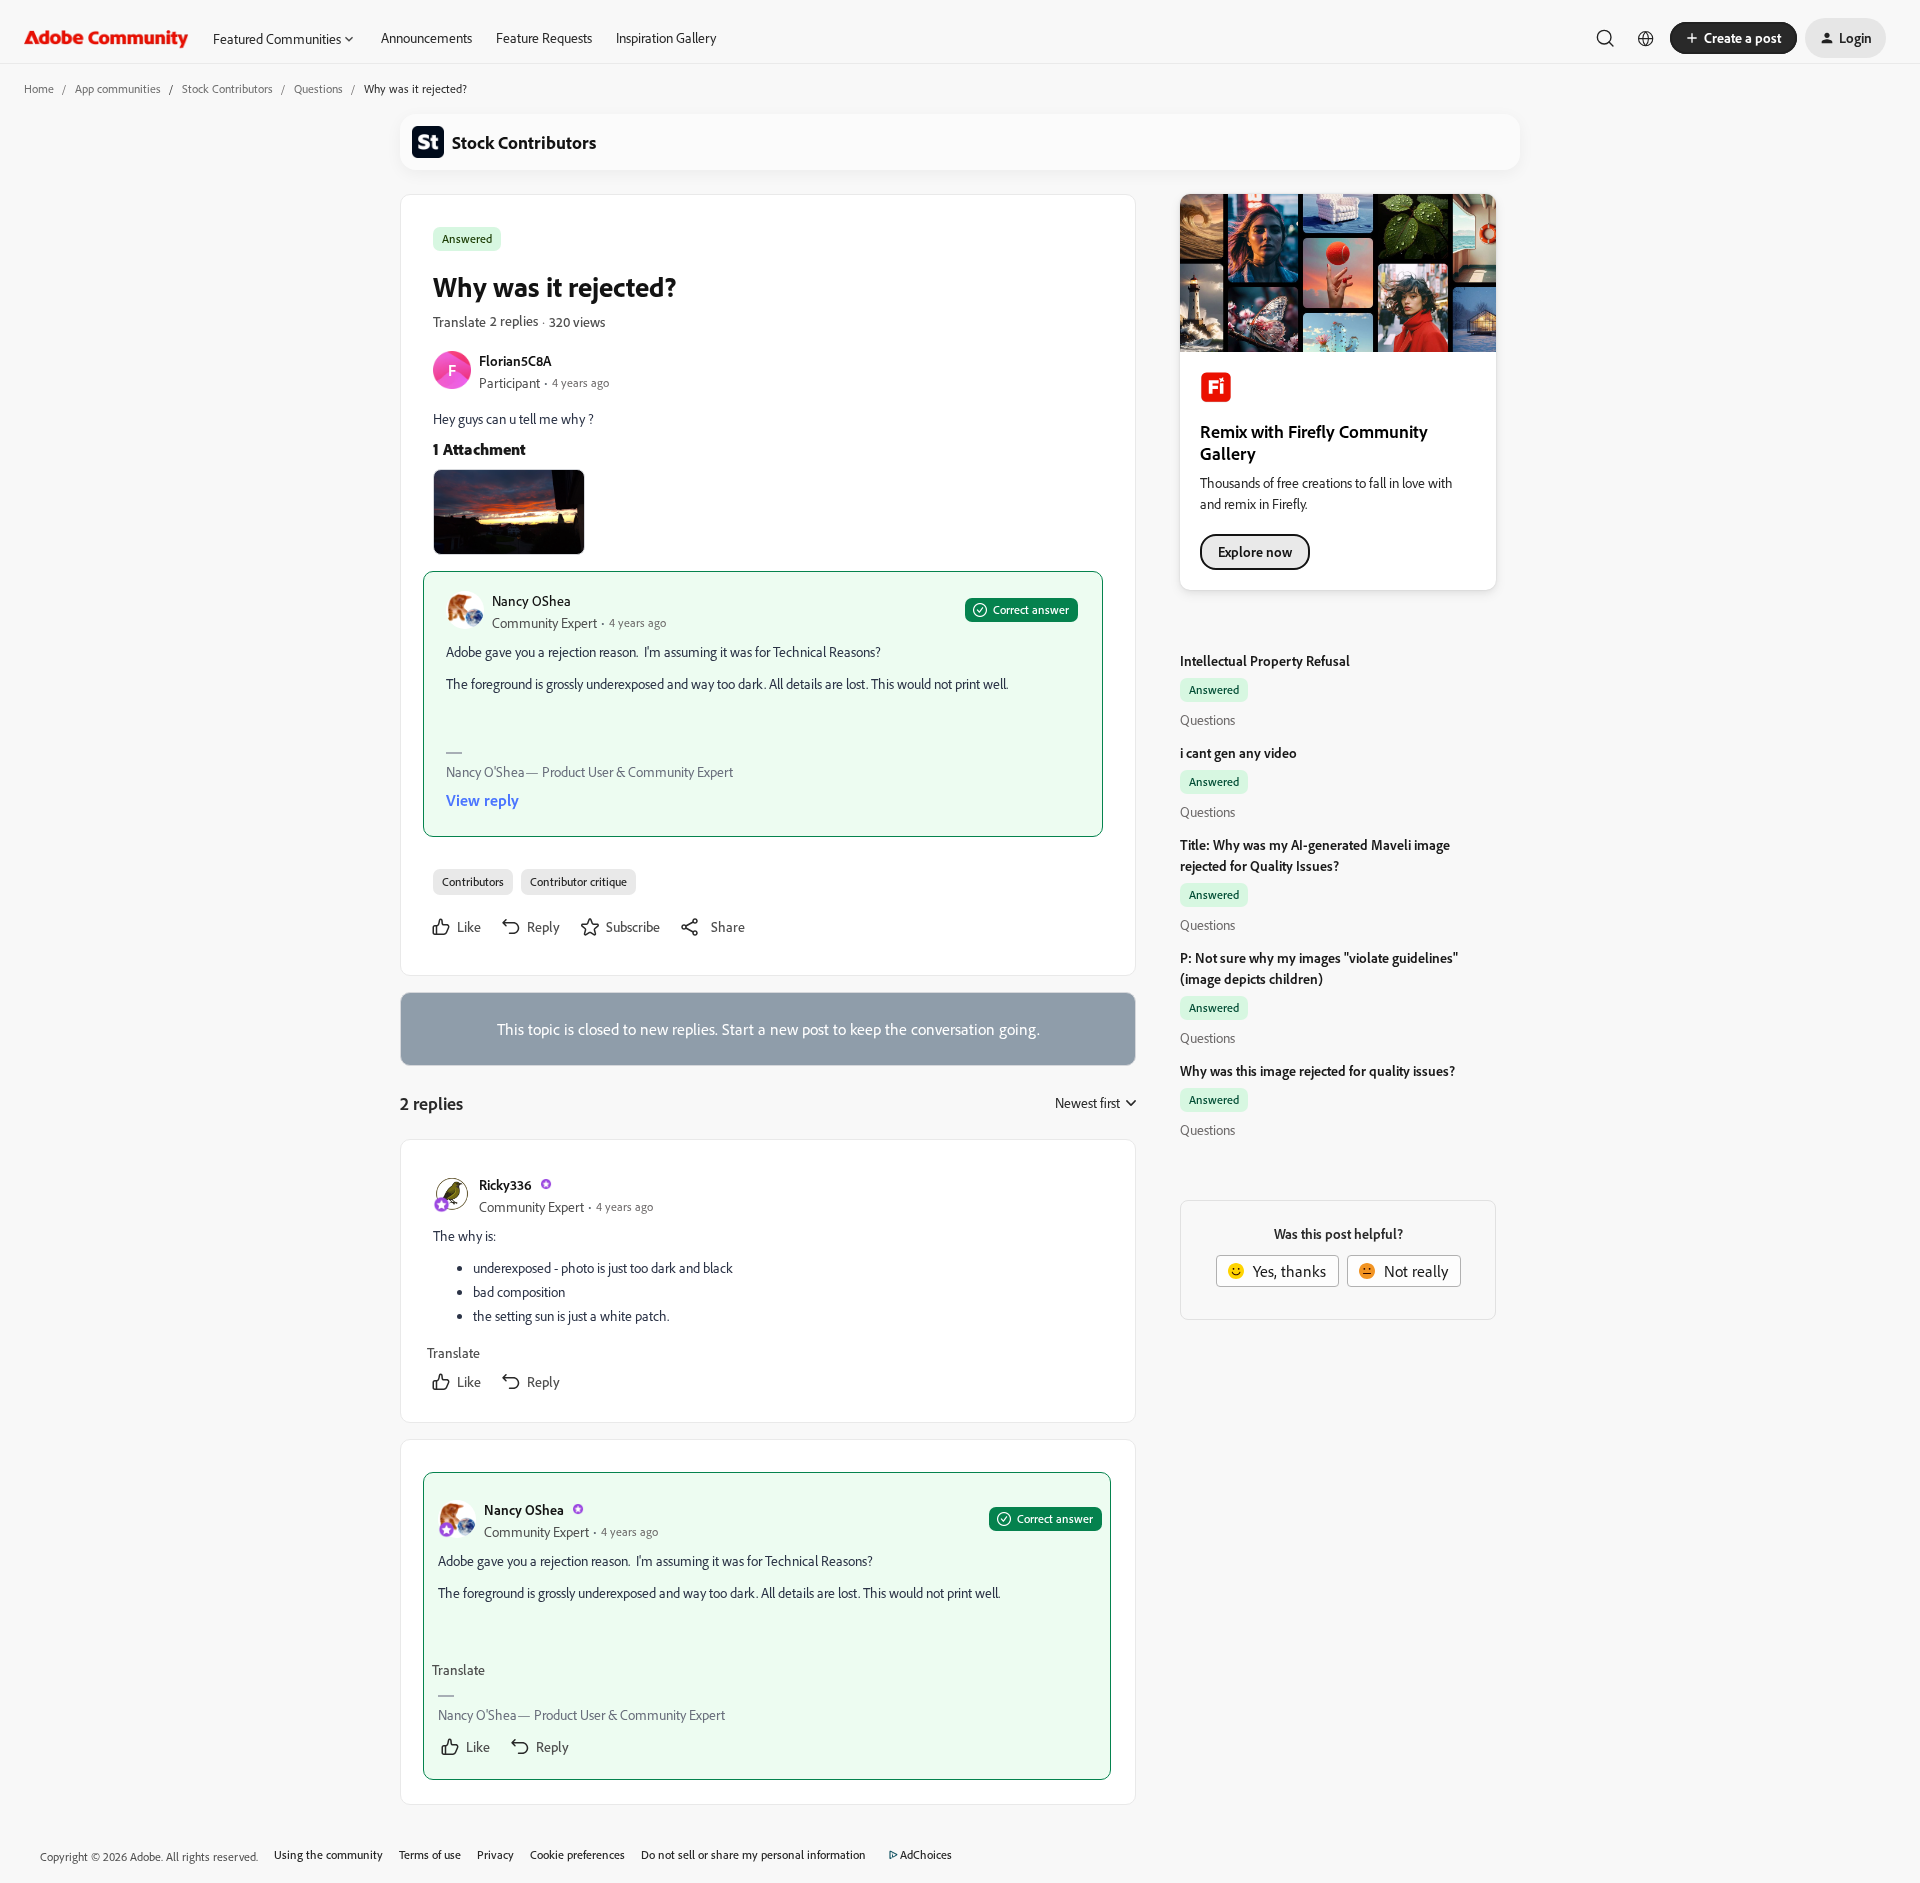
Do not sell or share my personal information (753, 1854)
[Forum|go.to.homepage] (106, 38)
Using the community (328, 1854)
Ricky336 (505, 1184)
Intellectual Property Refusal (1265, 660)
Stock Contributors (227, 88)
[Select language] (1646, 38)
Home (39, 88)
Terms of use (430, 1854)
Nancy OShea (531, 600)
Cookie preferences (577, 1854)
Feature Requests (544, 37)
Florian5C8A (515, 360)
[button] (1733, 38)
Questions (318, 88)
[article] (767, 1285)
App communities (118, 88)
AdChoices (926, 1854)
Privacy (495, 1854)
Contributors (473, 881)
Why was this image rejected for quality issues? (1317, 1070)
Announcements (426, 37)
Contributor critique (578, 881)
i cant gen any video (1238, 752)
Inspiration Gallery (666, 37)
